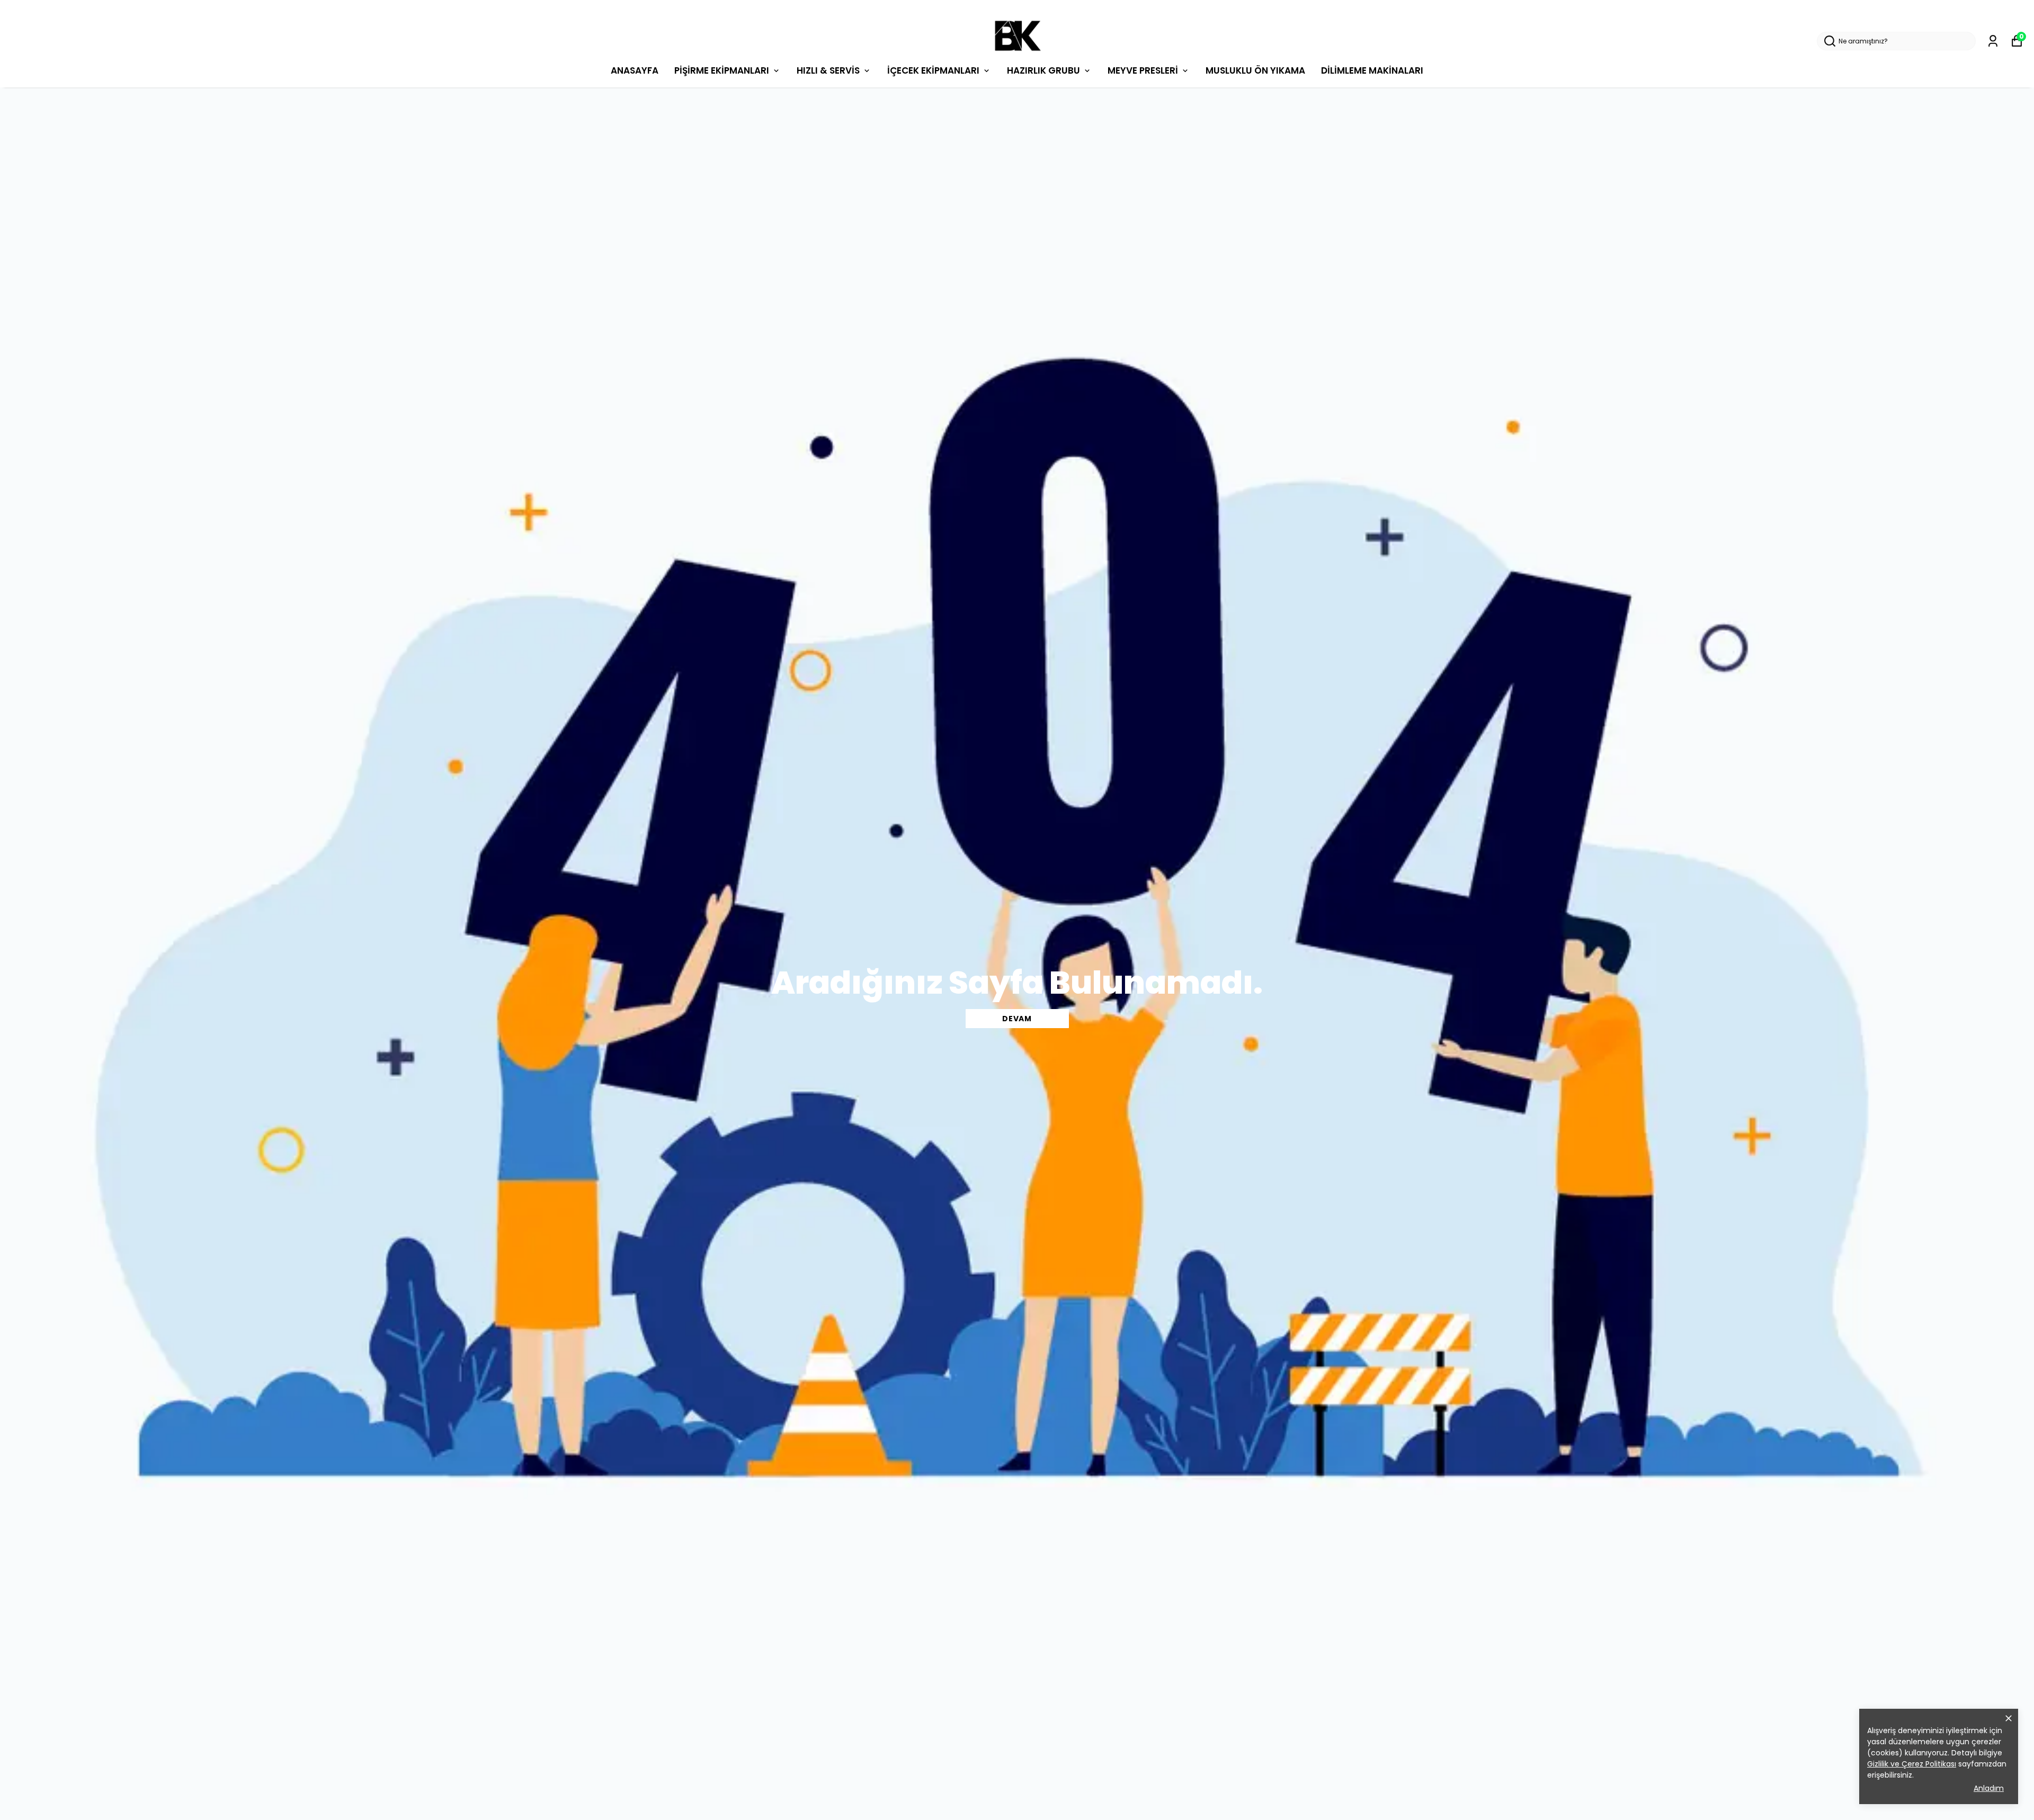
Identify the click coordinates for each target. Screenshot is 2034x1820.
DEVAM (1017, 1019)
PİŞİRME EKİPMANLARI (722, 70)
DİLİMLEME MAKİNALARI (1372, 70)
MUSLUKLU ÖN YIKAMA (1255, 70)
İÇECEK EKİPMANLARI (933, 70)
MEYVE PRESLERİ (1143, 70)
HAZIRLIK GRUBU (1043, 70)
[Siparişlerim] (1993, 41)
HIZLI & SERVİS (828, 70)
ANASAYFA (635, 70)
